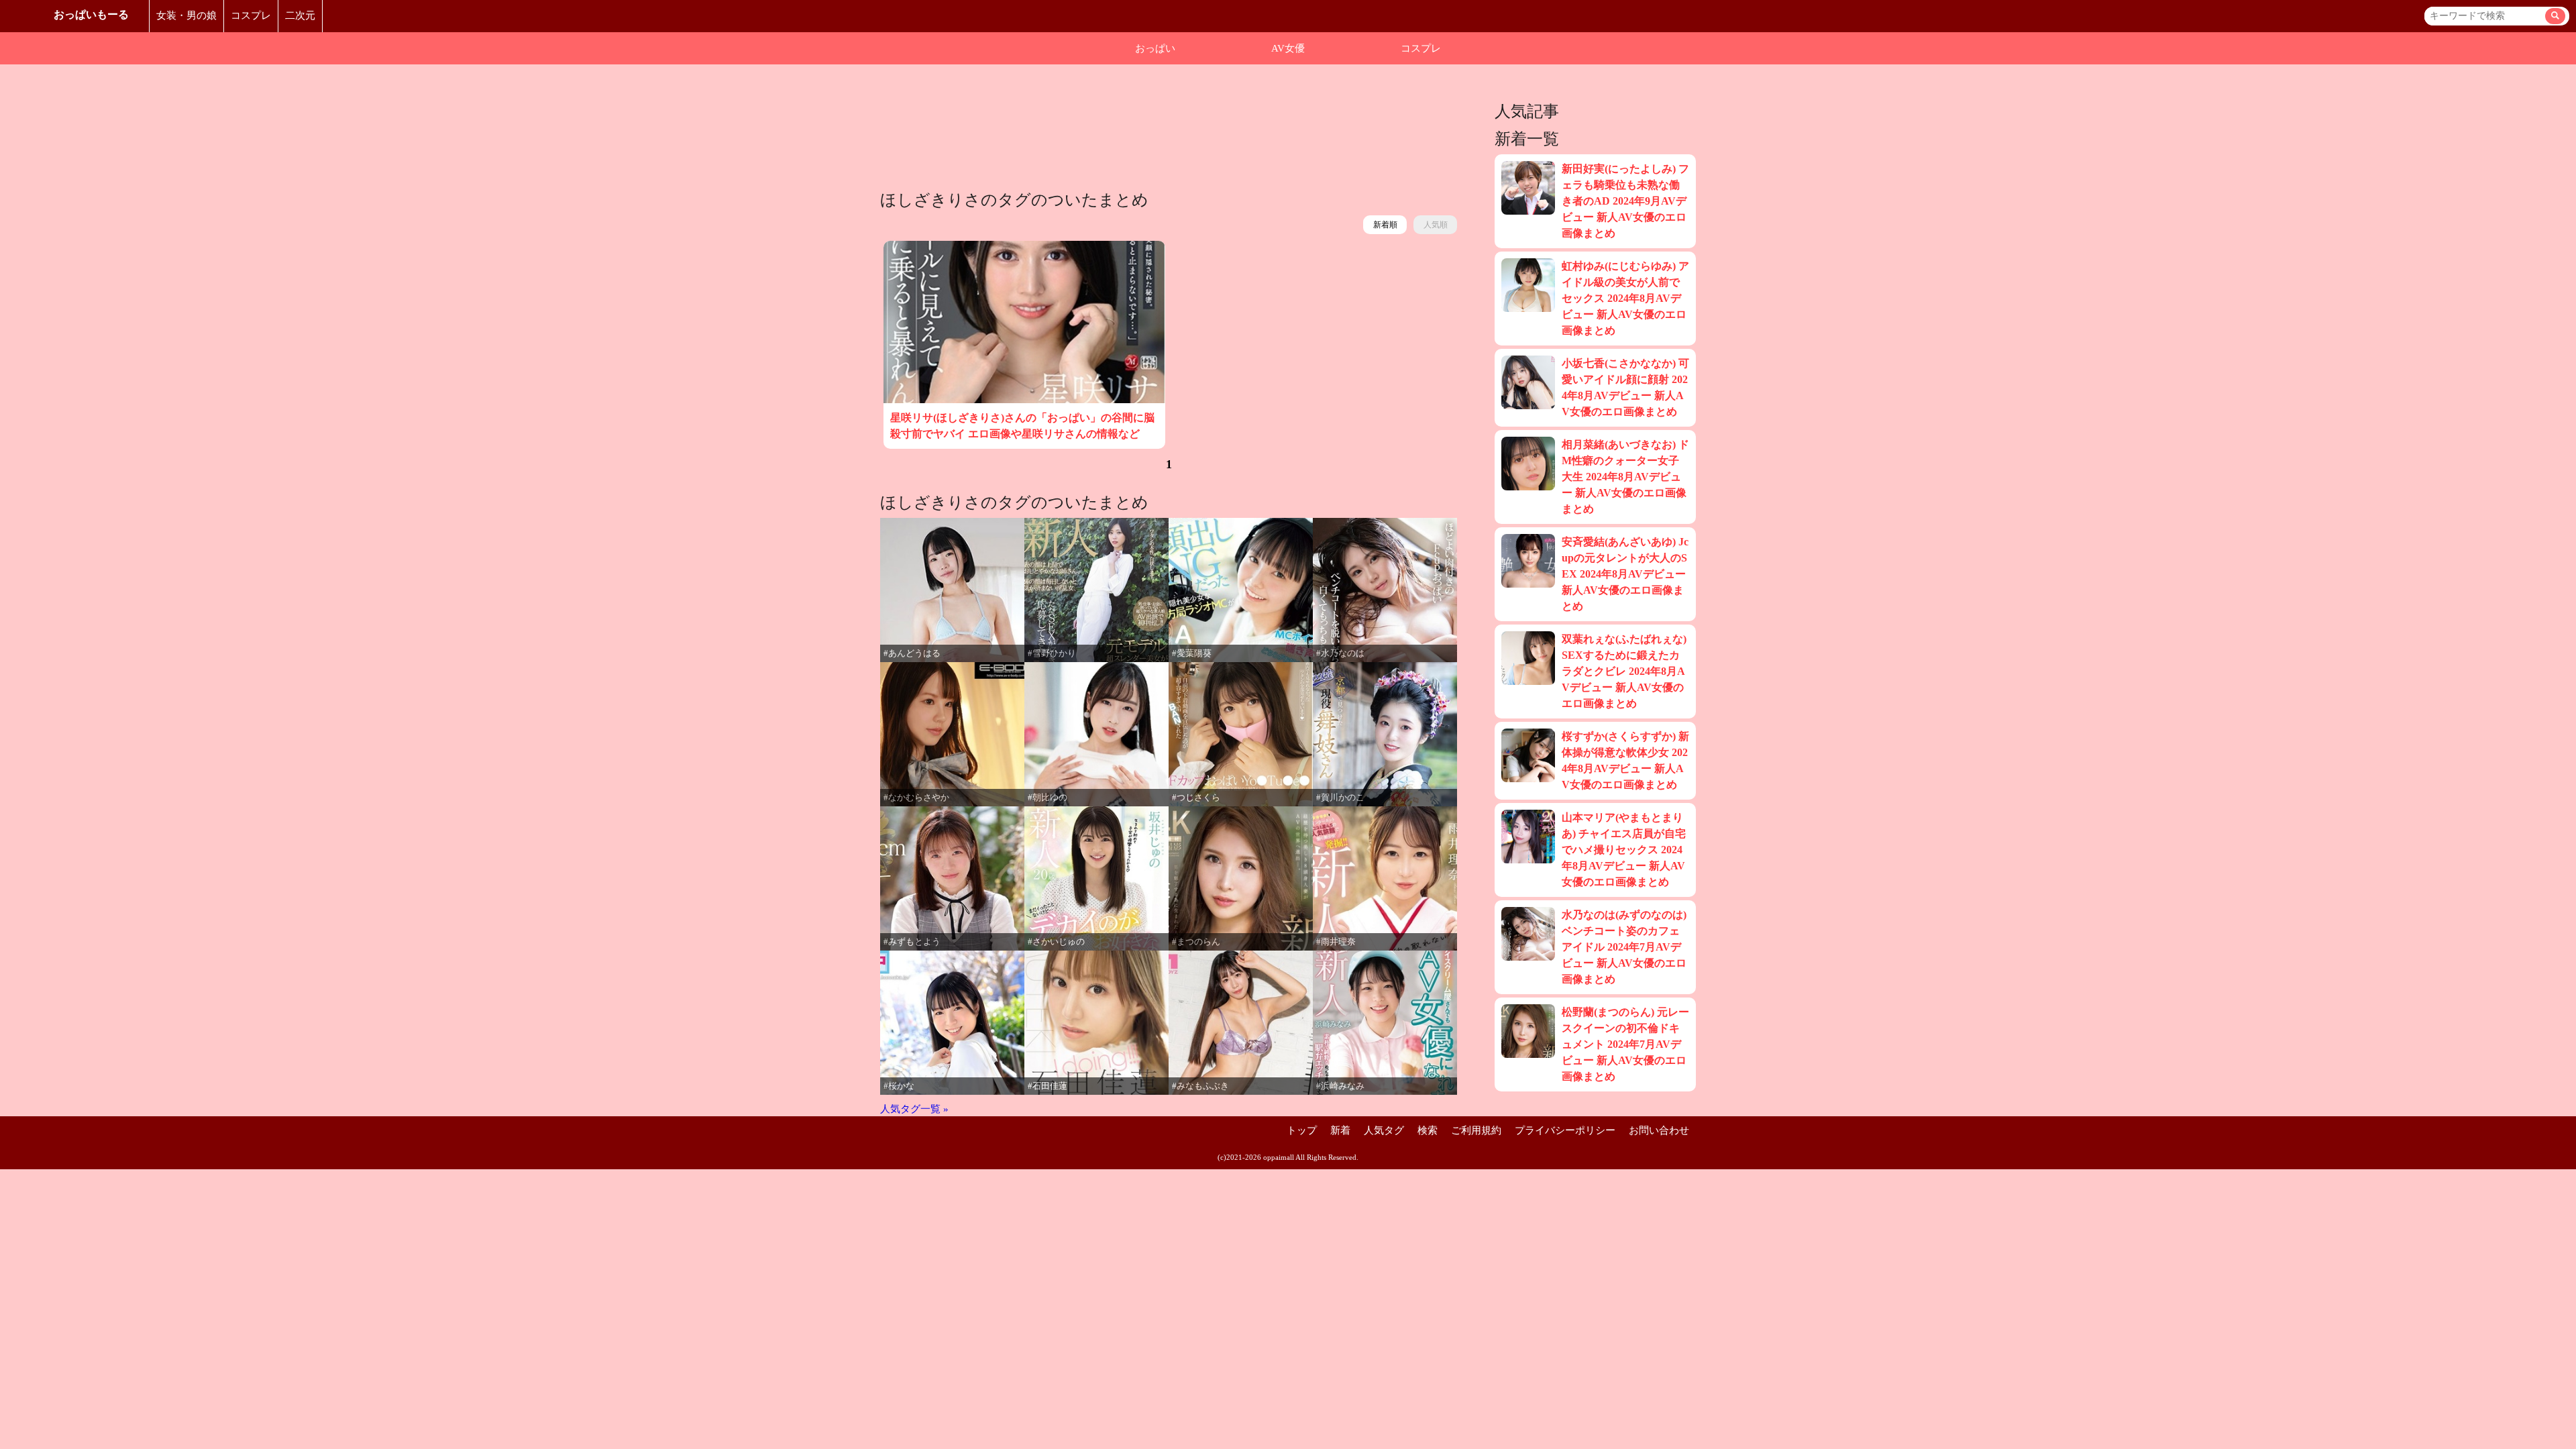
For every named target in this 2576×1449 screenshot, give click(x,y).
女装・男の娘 (186, 15)
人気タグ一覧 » (914, 1109)
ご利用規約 (1476, 1130)
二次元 (300, 15)
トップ (1302, 1130)
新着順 (1385, 225)
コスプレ (251, 15)
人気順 (1436, 225)
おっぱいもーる (91, 14)
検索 (1428, 1130)
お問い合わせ (1659, 1130)
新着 (1340, 1130)
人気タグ (1384, 1130)
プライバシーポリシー (1565, 1130)
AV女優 (1288, 48)
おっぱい (1155, 48)
